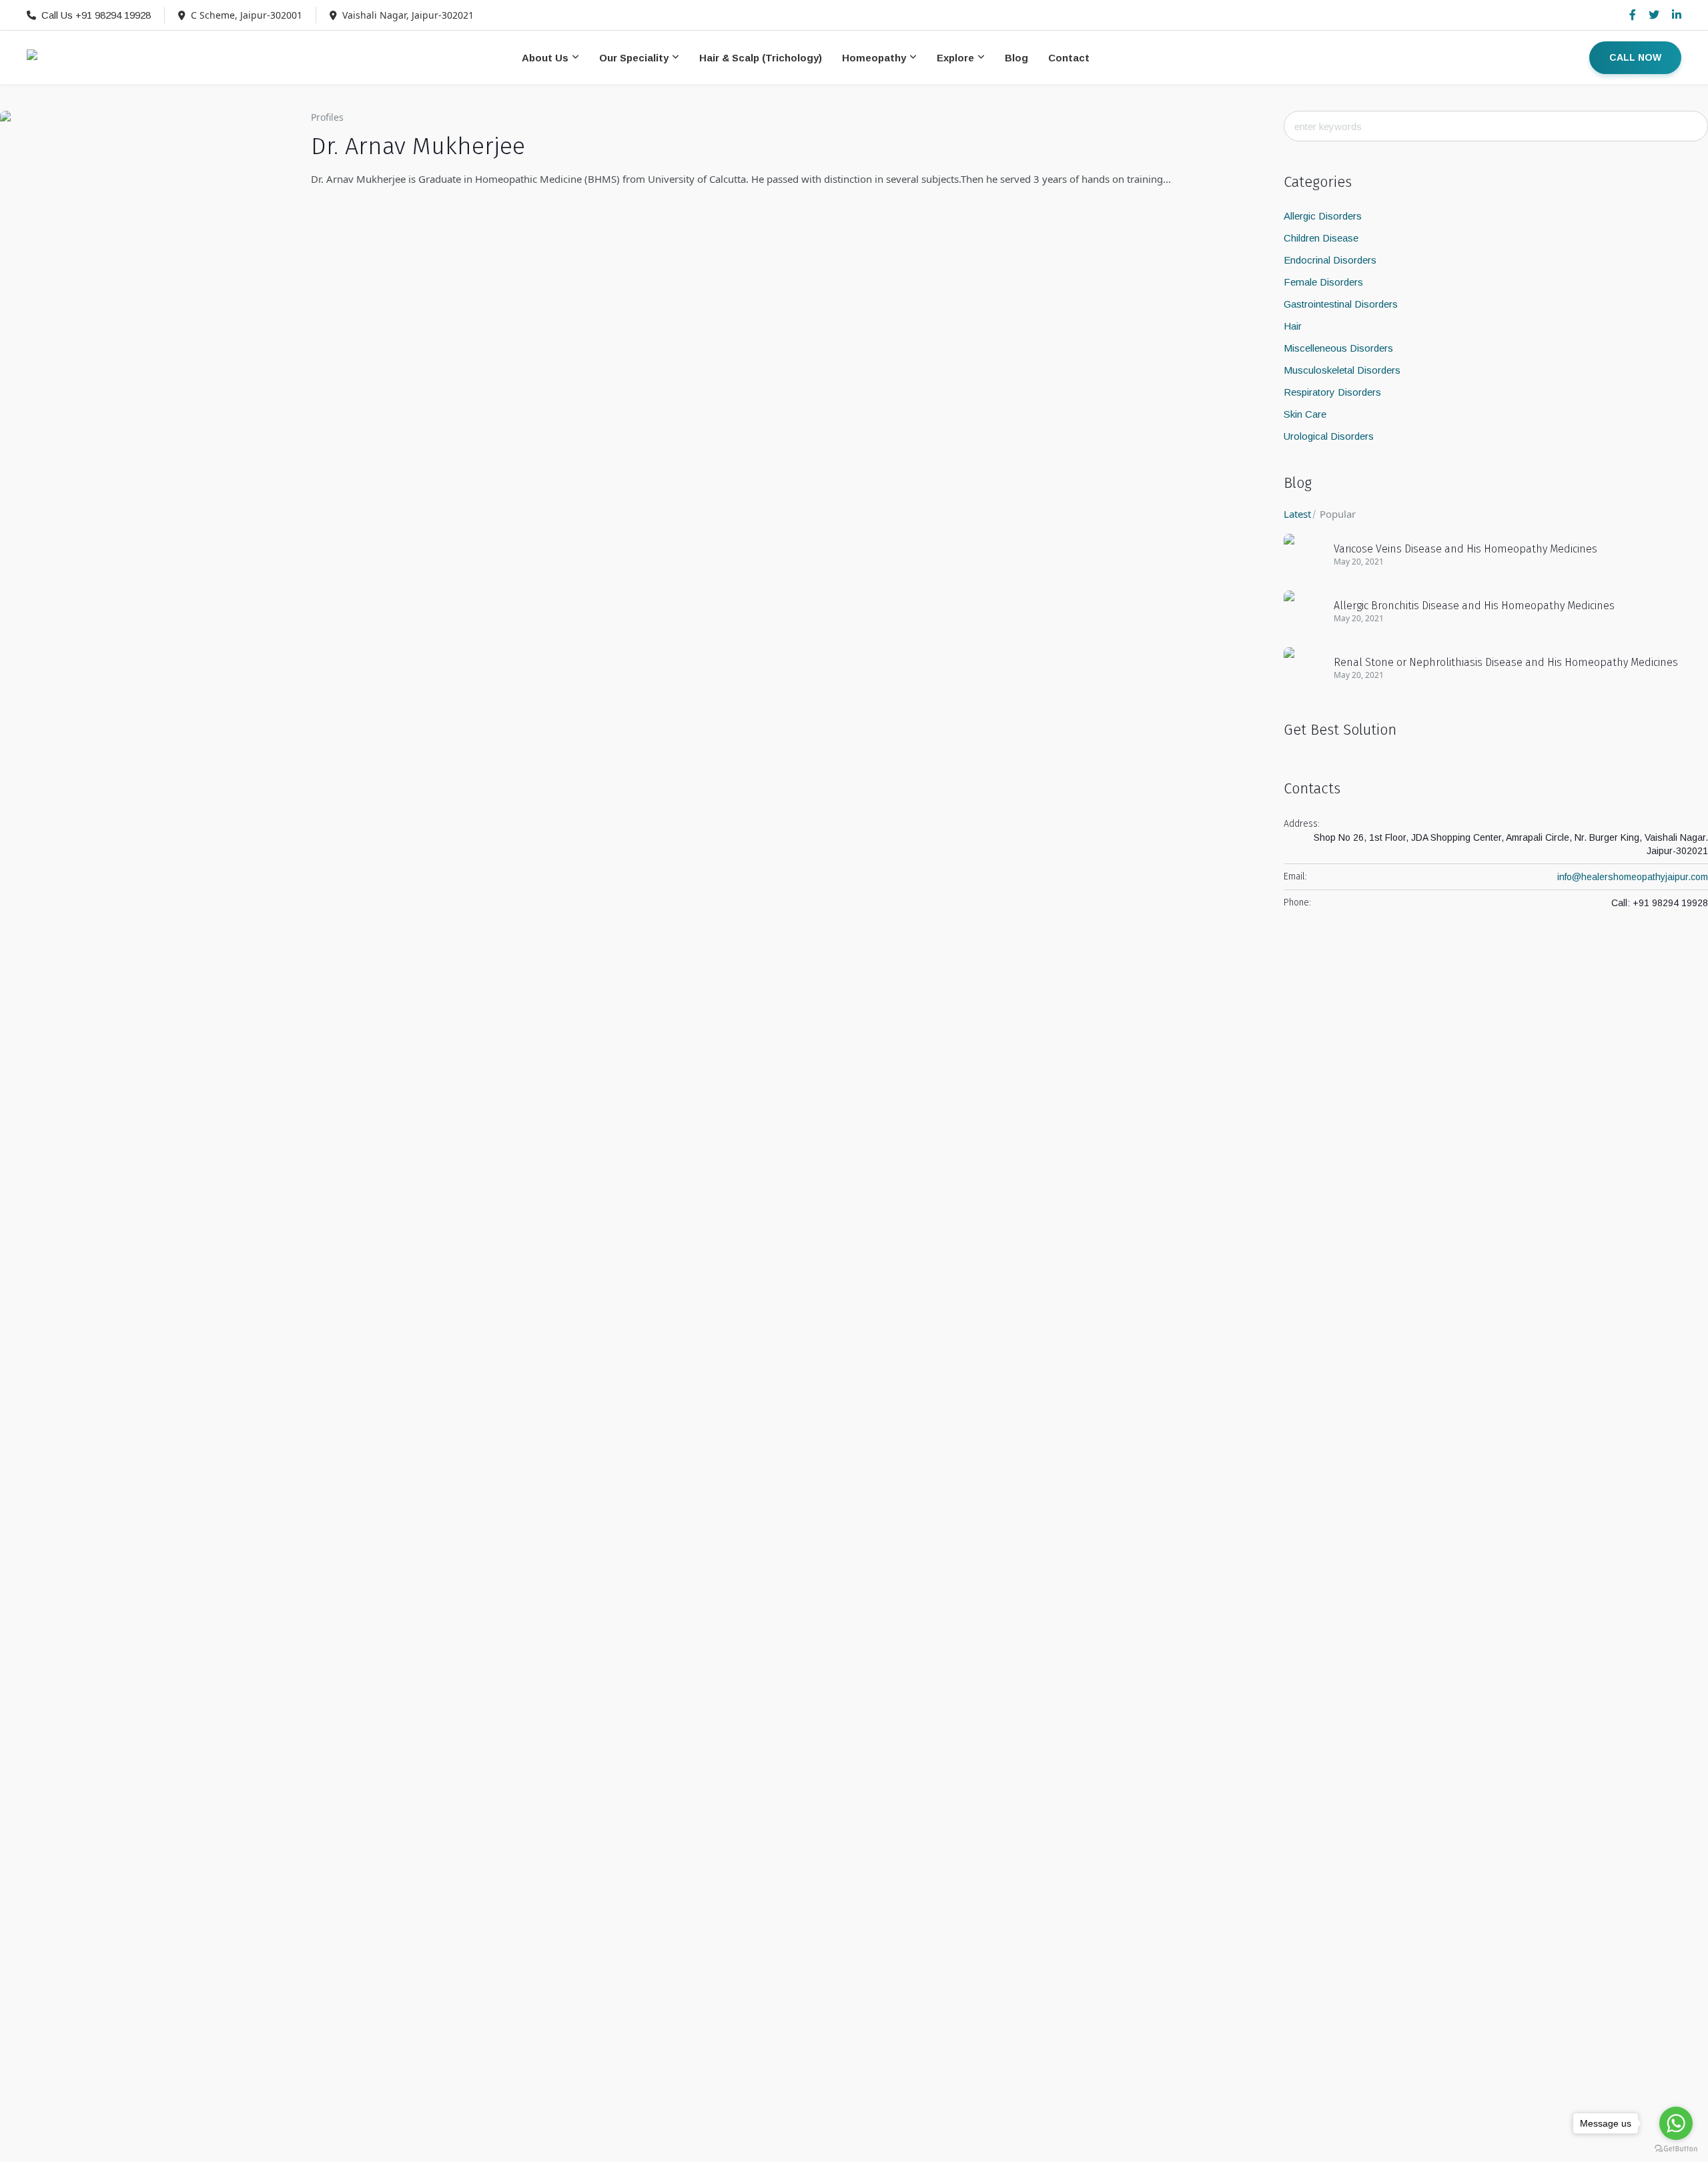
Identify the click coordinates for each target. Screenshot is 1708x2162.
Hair (1293, 326)
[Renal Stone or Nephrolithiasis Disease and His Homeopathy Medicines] (1304, 666)
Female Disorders (1323, 282)
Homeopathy (874, 58)
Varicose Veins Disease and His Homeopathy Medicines (1465, 549)
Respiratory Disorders (1332, 392)
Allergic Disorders (1323, 216)
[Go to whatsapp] (1676, 2123)
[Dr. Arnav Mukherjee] (145, 256)
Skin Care (1305, 414)
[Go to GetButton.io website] (1676, 2149)
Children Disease (1321, 238)
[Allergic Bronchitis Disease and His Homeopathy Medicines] (1304, 610)
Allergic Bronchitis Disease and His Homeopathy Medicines (1474, 606)
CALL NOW (1635, 57)
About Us (545, 58)
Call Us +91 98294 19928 (96, 15)
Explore (955, 58)
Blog (1016, 58)
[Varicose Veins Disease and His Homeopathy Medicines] (1304, 553)
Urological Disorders (1329, 436)
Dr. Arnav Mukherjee (418, 146)
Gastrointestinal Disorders (1341, 304)
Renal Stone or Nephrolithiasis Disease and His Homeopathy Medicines (1506, 662)
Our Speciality (634, 58)
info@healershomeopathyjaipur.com (1633, 877)
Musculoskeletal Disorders (1342, 370)
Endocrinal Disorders (1330, 260)
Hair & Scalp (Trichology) (761, 58)
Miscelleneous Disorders (1338, 348)
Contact (1069, 58)
